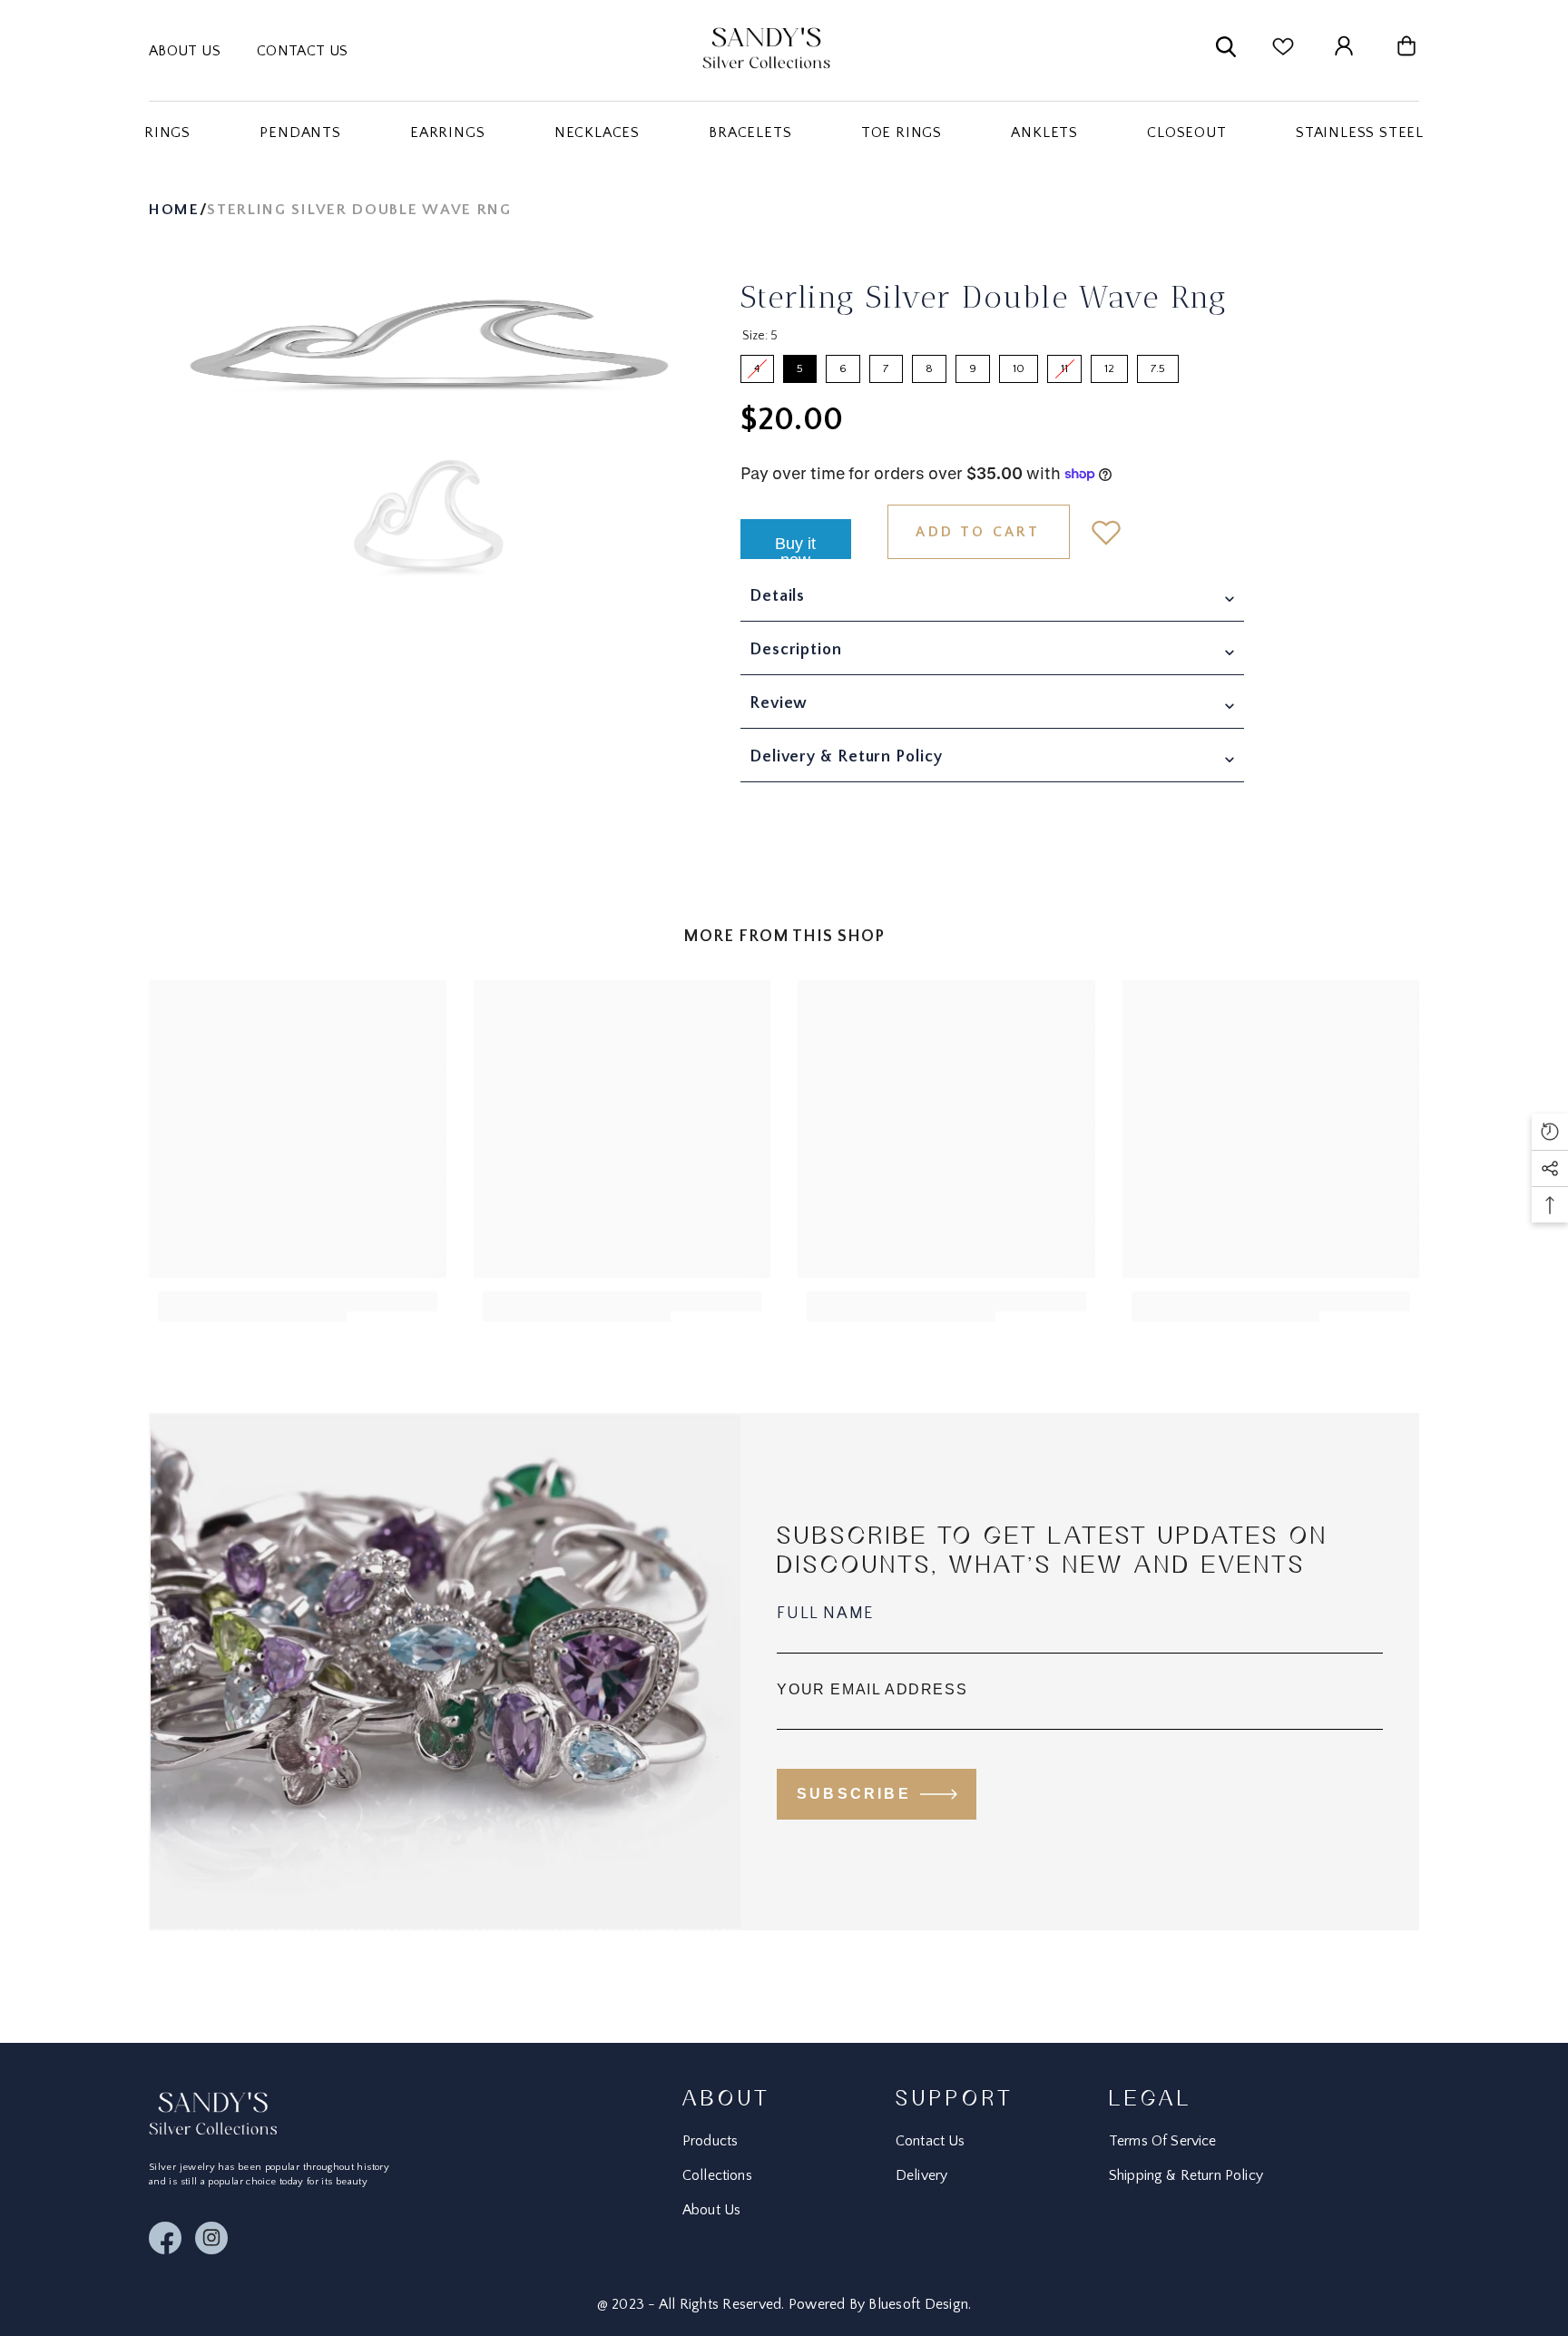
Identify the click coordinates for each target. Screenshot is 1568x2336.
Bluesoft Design (918, 2304)
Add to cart (978, 532)
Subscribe (854, 1794)
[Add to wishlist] (1106, 532)
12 (1110, 365)
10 (1019, 365)
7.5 (1158, 365)
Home (174, 210)
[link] (252, 1307)
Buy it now (795, 547)
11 (1064, 365)
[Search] (1226, 50)
